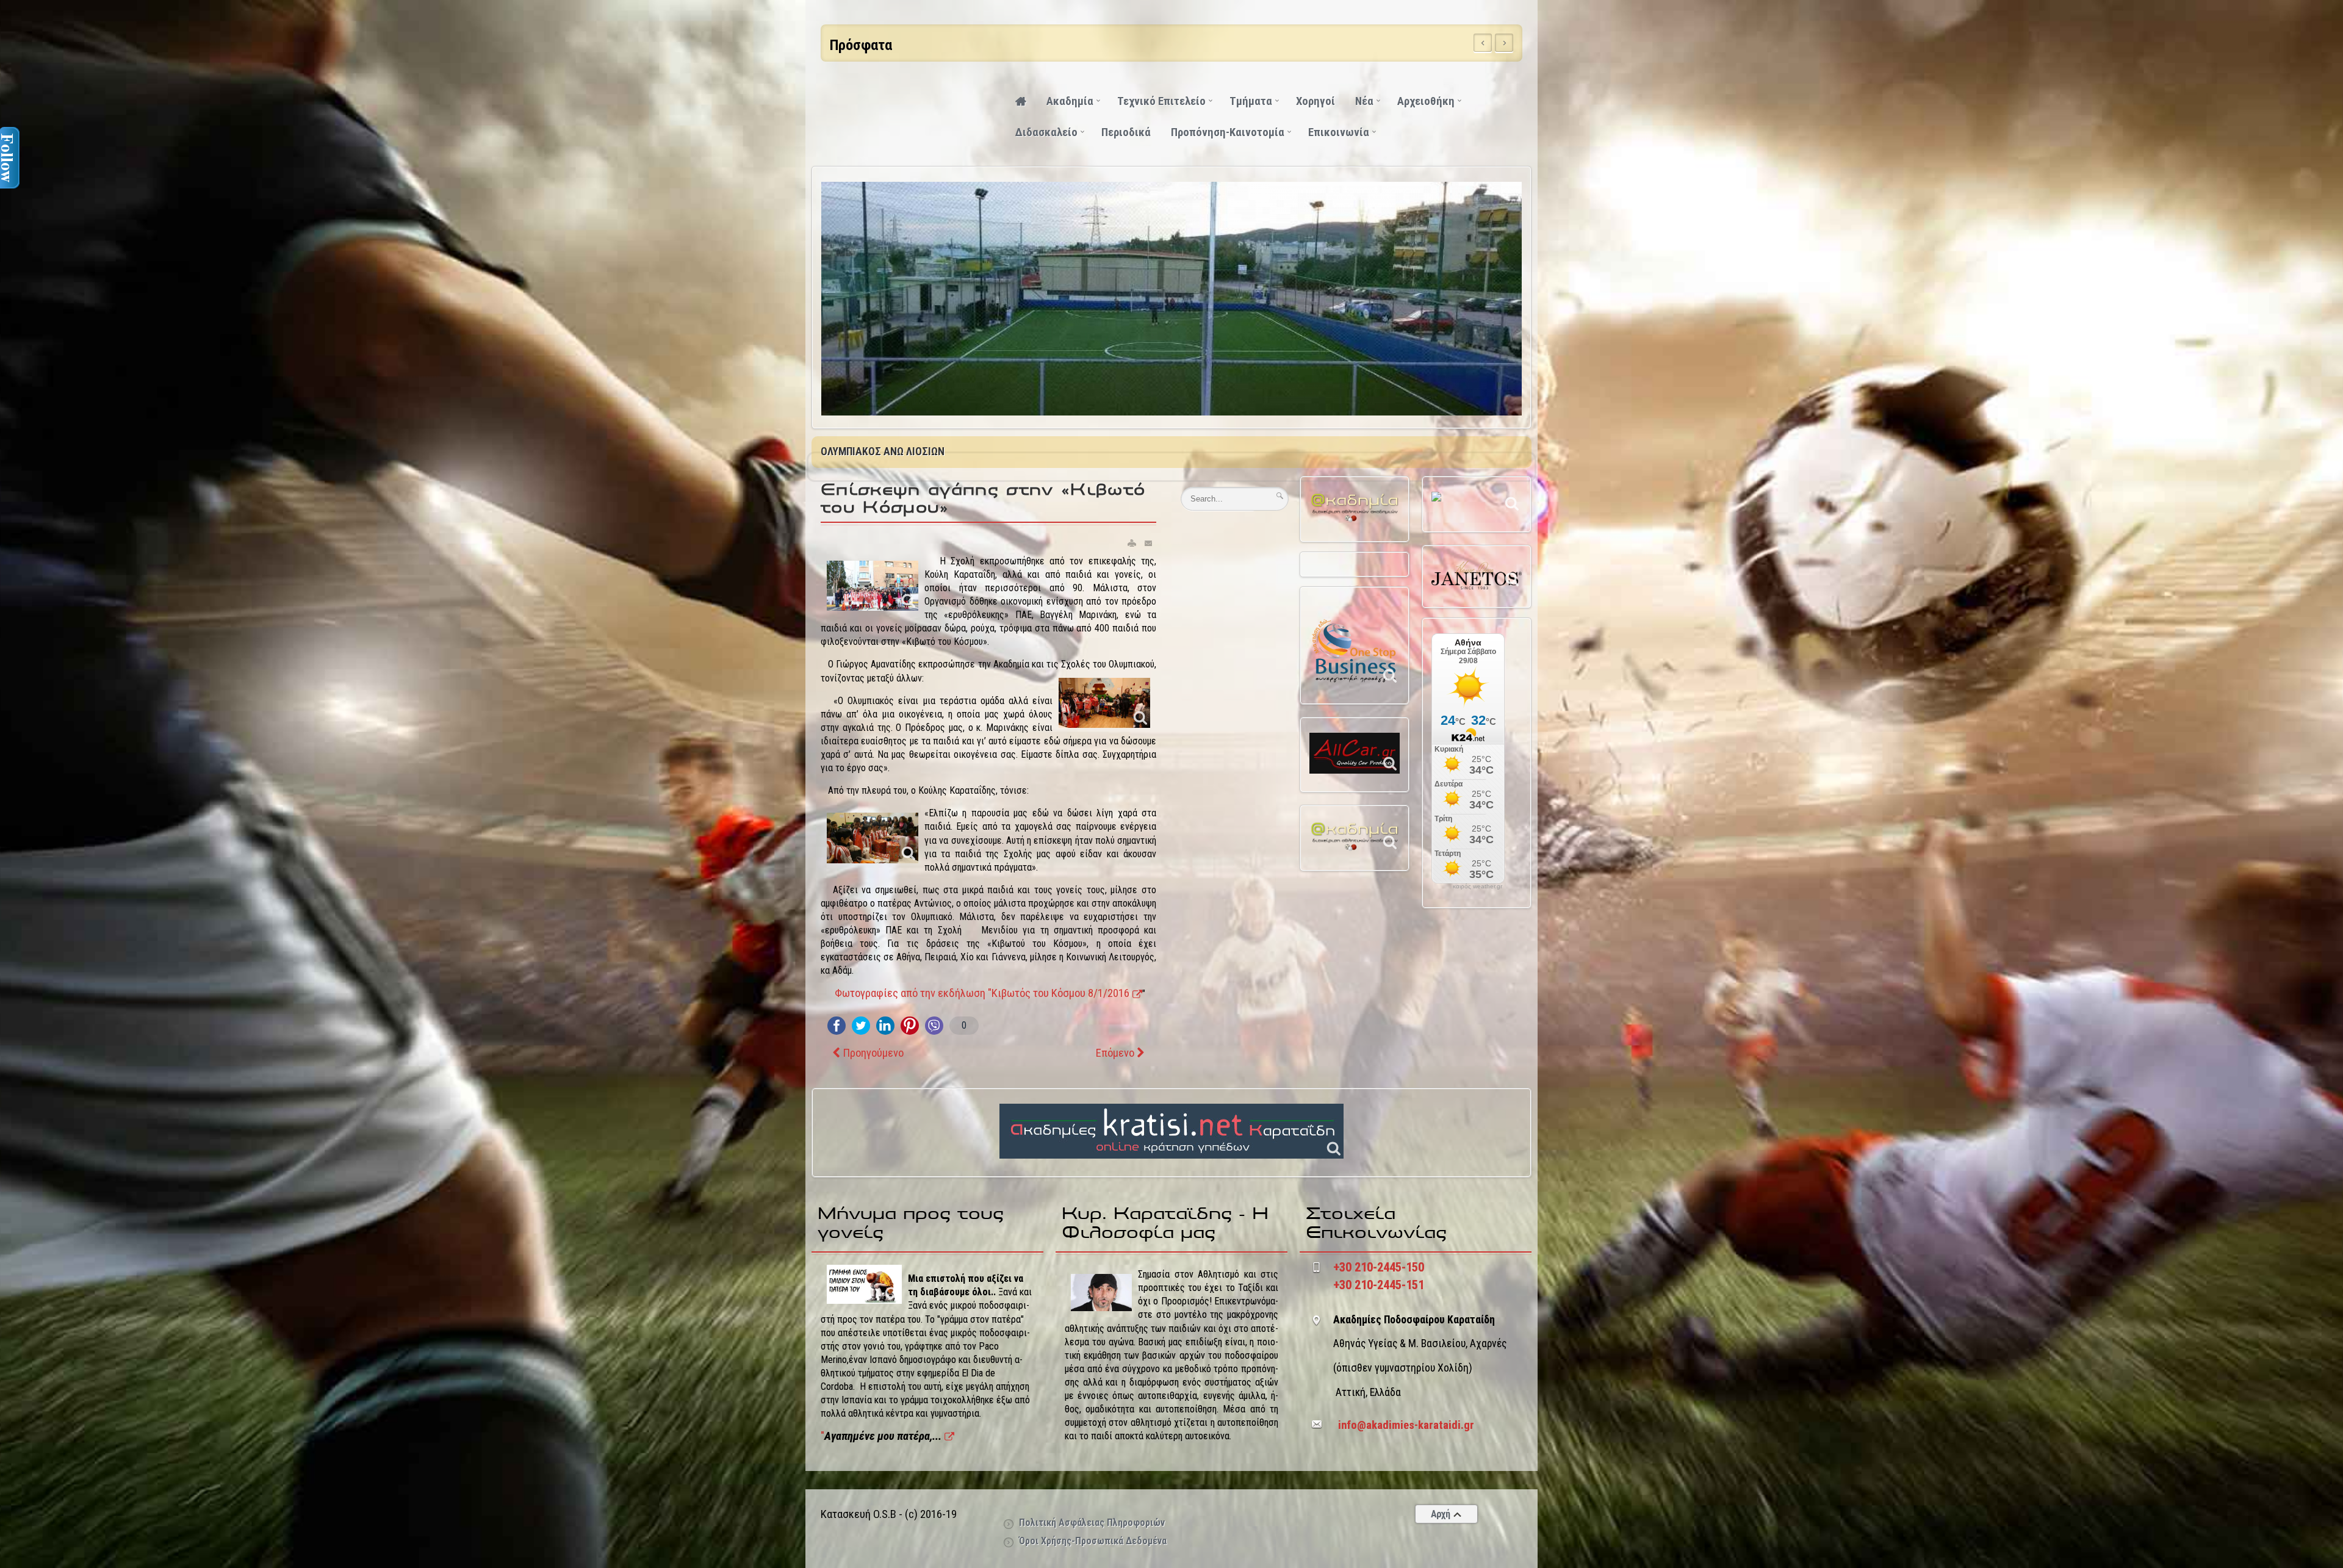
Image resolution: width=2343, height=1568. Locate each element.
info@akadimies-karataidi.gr (1406, 1425)
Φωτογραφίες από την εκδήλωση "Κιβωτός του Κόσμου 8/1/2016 (982, 993)
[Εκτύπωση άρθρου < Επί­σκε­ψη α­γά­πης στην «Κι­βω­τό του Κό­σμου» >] (1132, 543)
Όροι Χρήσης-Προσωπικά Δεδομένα (1093, 1541)
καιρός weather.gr (1477, 886)
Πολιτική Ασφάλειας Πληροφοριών (1092, 1523)
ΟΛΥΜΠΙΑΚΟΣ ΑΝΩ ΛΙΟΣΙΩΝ (883, 451)
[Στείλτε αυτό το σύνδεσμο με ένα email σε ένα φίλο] (1149, 543)
